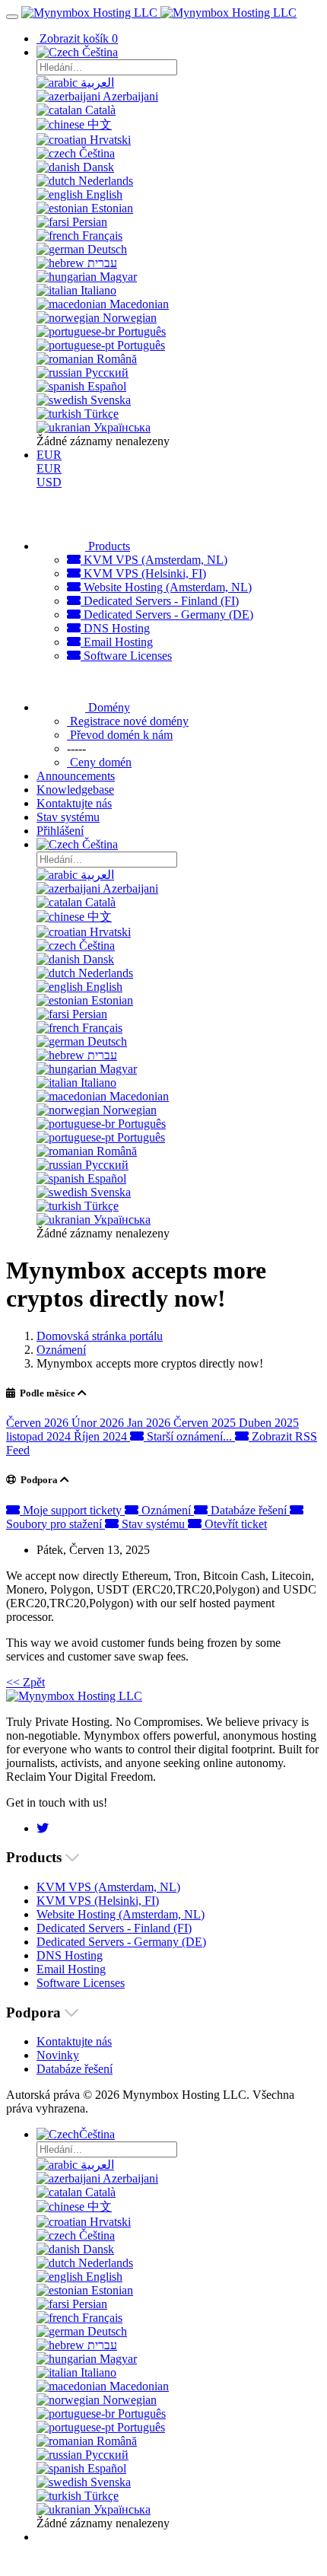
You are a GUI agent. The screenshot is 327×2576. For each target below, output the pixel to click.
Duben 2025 (269, 1423)
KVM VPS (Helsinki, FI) (143, 573)
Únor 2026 (99, 1423)
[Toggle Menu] (12, 17)
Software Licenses (126, 656)
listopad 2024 (40, 1436)
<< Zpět (25, 1682)
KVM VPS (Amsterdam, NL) (154, 560)
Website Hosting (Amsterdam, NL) (166, 587)
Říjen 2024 (102, 1436)
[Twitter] (43, 1828)
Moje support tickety (72, 1510)
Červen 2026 (39, 1423)
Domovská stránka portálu (100, 1336)
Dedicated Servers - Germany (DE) (167, 615)
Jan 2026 (150, 1423)
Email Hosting (117, 642)
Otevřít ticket (234, 1524)
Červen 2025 (206, 1423)
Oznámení (61, 1350)
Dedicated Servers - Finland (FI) (160, 601)
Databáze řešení (249, 1510)
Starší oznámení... (189, 1436)
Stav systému (153, 1524)
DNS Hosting (115, 628)
